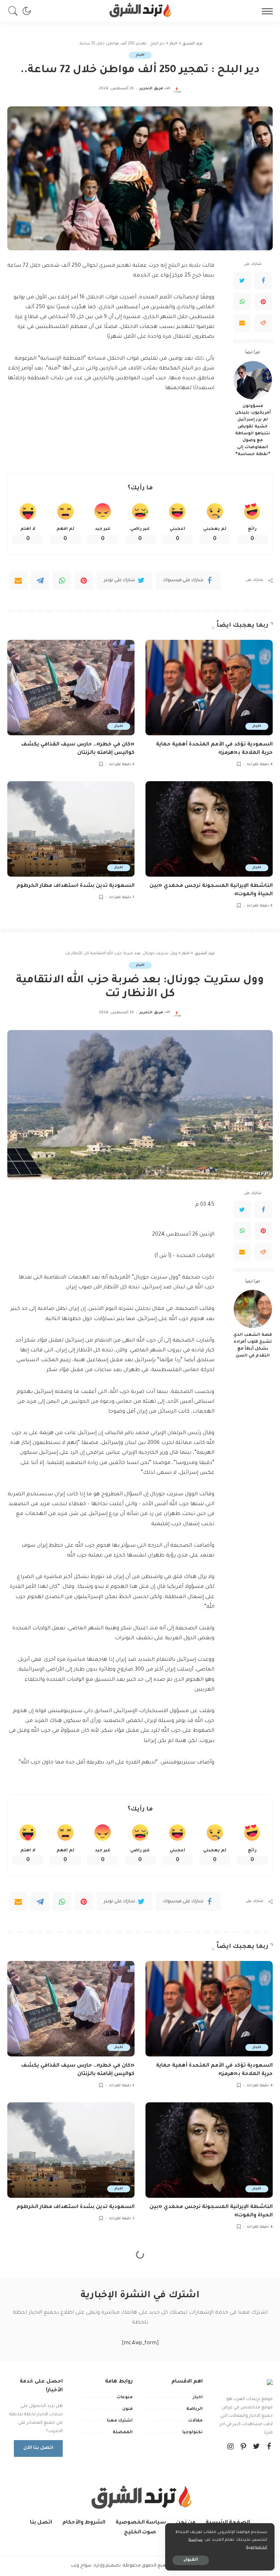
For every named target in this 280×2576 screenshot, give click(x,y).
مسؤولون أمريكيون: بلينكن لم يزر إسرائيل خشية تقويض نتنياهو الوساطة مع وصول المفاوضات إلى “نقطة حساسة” (253, 430)
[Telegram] (40, 580)
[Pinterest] (263, 302)
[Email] (242, 323)
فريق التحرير (151, 89)
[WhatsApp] (242, 302)
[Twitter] (242, 281)
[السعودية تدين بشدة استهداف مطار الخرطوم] (71, 829)
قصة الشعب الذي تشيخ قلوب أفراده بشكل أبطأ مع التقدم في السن (253, 1345)
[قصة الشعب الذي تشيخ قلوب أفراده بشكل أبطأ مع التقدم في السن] (253, 1309)
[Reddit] (263, 323)
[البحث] (15, 11)
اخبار (140, 55)
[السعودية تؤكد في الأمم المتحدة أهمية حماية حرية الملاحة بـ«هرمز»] (209, 688)
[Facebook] (263, 281)
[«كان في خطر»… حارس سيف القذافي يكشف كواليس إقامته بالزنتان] (71, 688)
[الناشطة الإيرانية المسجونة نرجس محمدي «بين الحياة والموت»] (209, 829)
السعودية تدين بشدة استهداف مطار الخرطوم (75, 886)
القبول (191, 2560)
